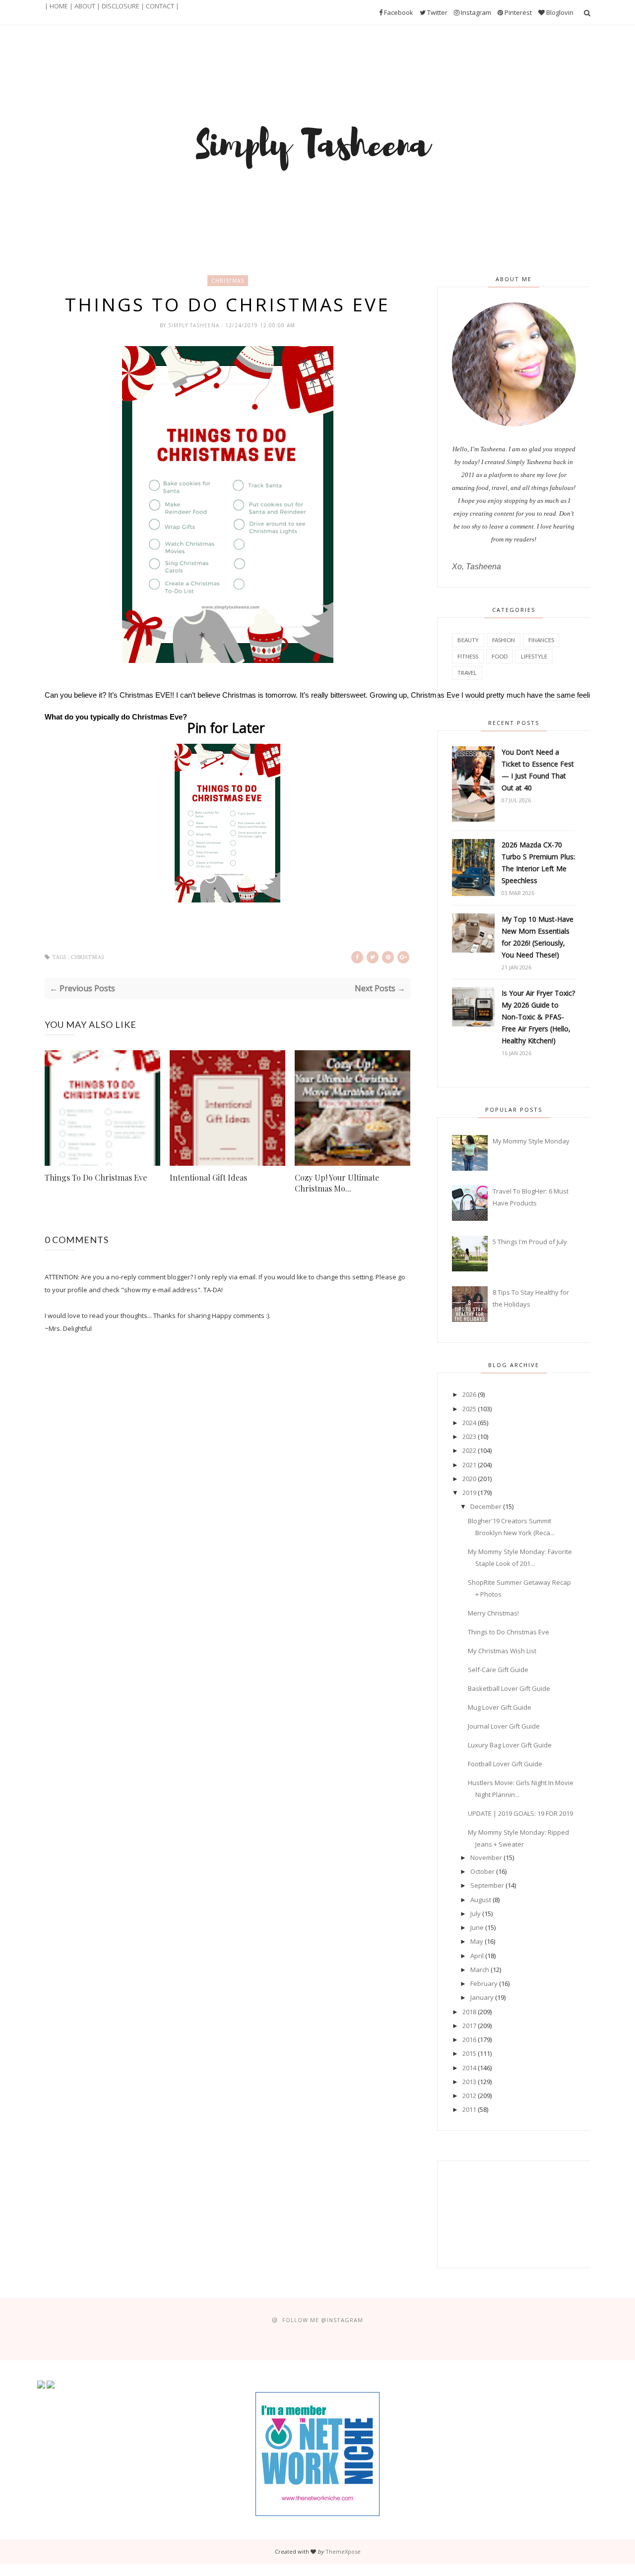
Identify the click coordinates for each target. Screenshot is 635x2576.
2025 (469, 1409)
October (482, 1871)
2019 (469, 1493)
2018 (469, 2012)
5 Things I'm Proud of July (530, 1242)
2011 (469, 2109)
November (486, 1857)
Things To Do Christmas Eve (96, 1177)
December (486, 1506)
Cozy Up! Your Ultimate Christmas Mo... (337, 1183)
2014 (469, 2068)
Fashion (504, 640)
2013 (469, 2082)
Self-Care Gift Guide (498, 1670)
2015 (469, 2053)
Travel (467, 673)
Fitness (468, 656)
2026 (469, 1394)
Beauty (468, 640)
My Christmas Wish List (502, 1651)
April (477, 1956)
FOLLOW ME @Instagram (323, 2320)
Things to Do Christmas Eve (508, 1632)
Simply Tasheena (195, 325)
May (477, 1941)
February (484, 1983)
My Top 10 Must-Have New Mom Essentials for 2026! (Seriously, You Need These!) (538, 937)
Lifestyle (534, 656)
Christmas (228, 281)
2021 (469, 1465)
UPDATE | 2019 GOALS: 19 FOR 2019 (520, 1813)
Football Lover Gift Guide (505, 1764)
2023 (469, 1437)
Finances (541, 640)
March (480, 1970)
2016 (469, 2039)
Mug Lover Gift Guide (500, 1707)
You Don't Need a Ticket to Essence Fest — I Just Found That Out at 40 (538, 770)
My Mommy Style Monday (531, 1141)
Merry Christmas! (493, 1613)
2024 (469, 1423)
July (476, 1914)
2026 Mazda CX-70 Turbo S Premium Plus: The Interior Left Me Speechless (538, 863)
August (481, 1900)
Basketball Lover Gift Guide (509, 1688)
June (477, 1927)
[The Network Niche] (317, 2514)
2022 (469, 1450)
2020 (469, 1479)
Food (500, 656)
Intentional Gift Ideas (208, 1177)
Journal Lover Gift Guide (504, 1726)
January (482, 1997)
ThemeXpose (343, 2551)
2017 (469, 2026)
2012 (469, 2096)
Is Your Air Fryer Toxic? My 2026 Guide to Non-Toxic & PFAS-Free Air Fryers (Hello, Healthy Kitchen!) (538, 1017)
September (487, 1885)
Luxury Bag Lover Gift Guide (510, 1745)
